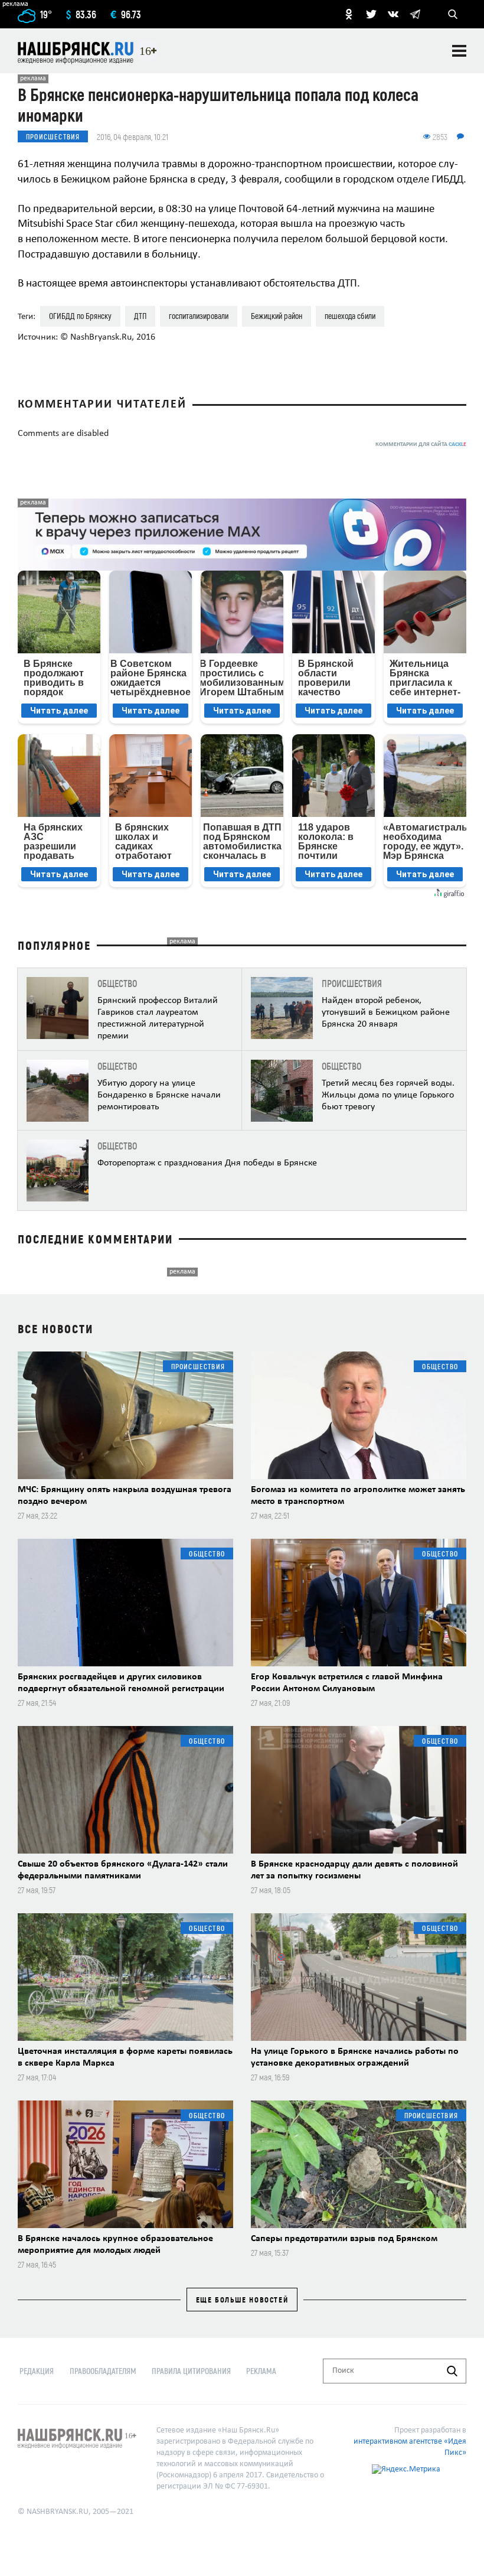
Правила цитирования (191, 2371)
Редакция (37, 2371)
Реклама (261, 2371)
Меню (459, 51)
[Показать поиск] (453, 14)
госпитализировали (199, 316)
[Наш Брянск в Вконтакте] (393, 14)
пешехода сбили (350, 316)
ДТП (140, 316)
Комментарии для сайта (421, 444)
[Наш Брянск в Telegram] (415, 14)
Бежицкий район (277, 316)
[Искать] (452, 2371)
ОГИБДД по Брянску (80, 316)
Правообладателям (103, 2371)
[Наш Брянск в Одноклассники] (349, 14)
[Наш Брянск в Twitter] (371, 14)
